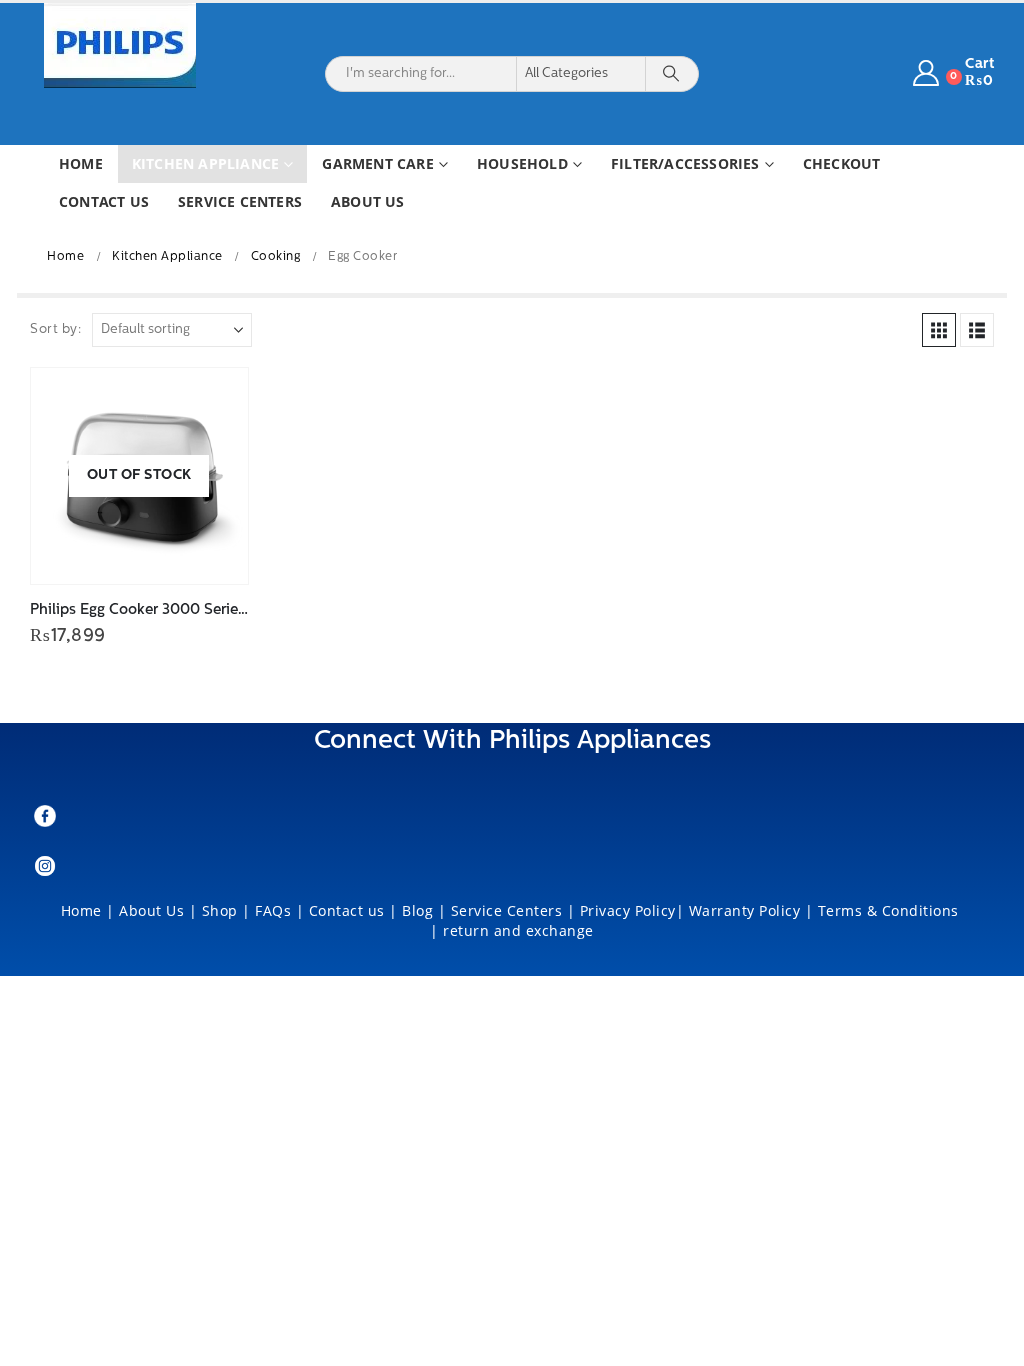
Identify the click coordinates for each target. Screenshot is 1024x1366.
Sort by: (55, 329)
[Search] (671, 74)
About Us (151, 910)
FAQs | (279, 910)
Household (522, 163)
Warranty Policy (745, 910)
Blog (417, 910)
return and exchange (518, 930)
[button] (939, 330)
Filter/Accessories (685, 163)
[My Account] (926, 73)
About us (368, 201)
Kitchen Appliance (205, 163)
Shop (220, 910)
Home (81, 163)
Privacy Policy (628, 910)
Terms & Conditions (891, 910)
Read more (215, 401)
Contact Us (104, 201)
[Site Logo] (120, 45)
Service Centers (240, 201)
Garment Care (377, 163)
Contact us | (353, 910)
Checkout (842, 163)
